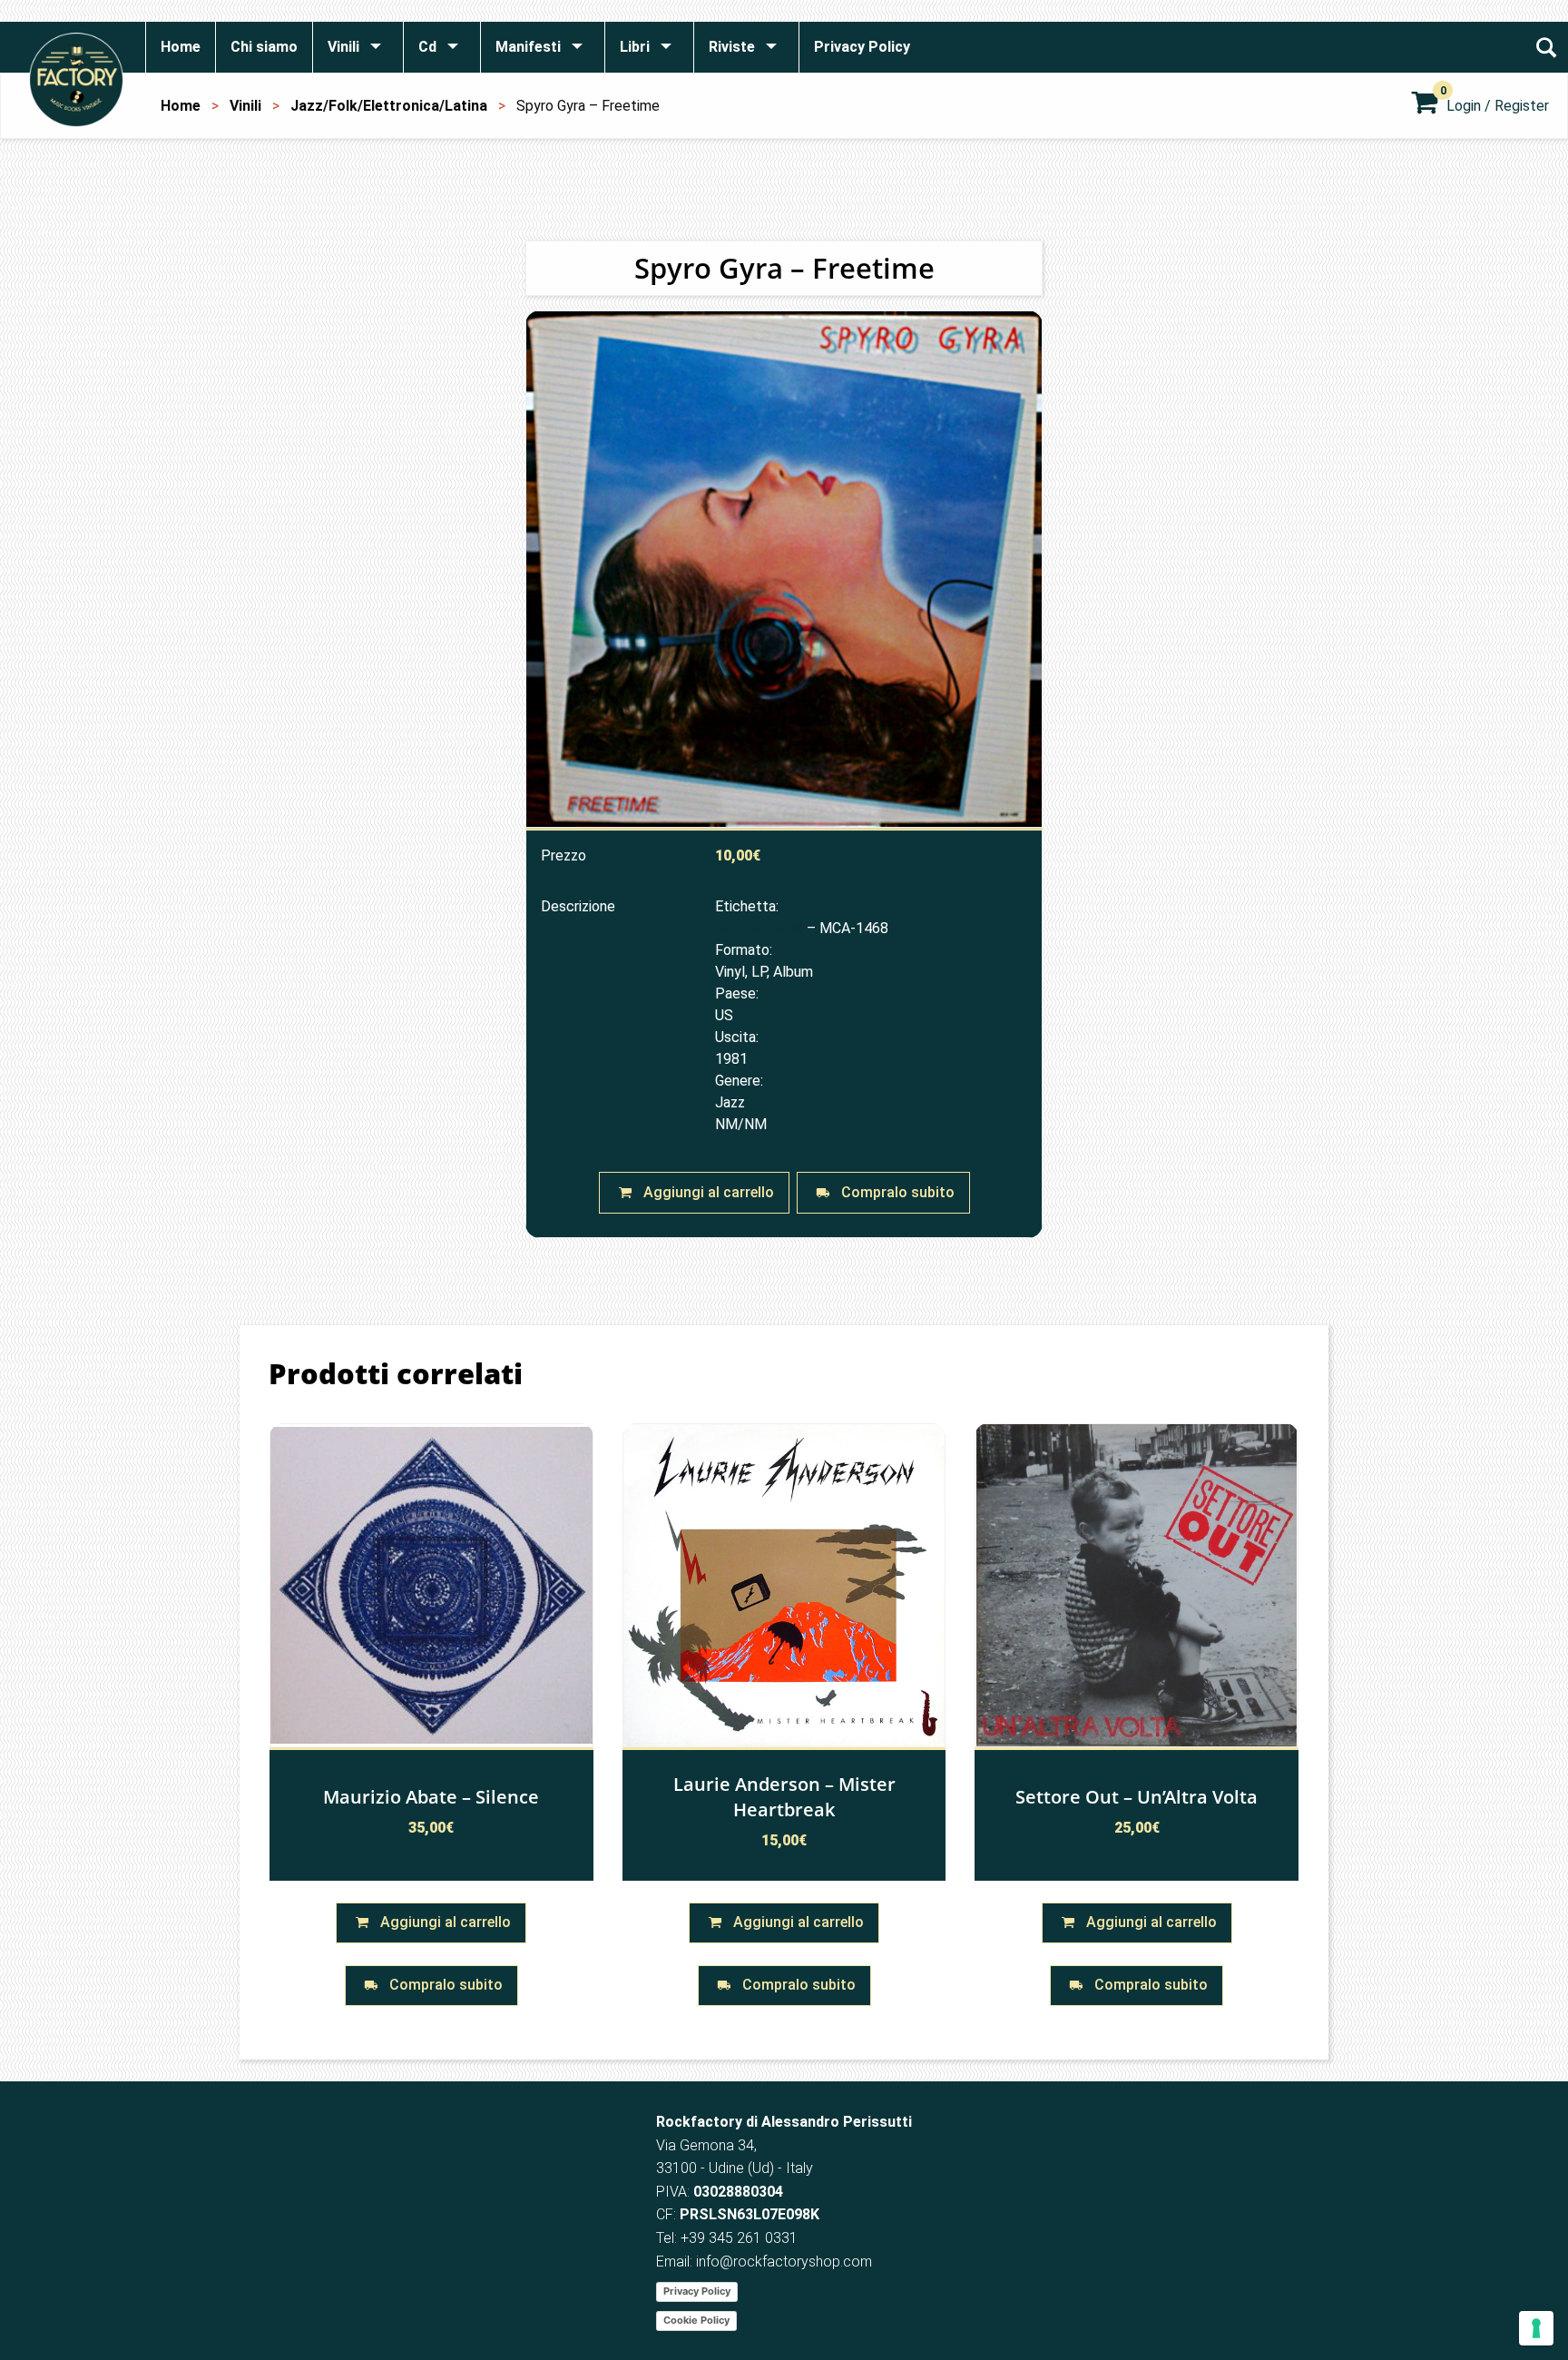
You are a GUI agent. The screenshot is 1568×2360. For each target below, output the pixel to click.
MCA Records (759, 928)
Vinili (245, 106)
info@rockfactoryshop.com (784, 2262)
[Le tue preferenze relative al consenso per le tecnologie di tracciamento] (1536, 2328)
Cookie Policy (696, 2320)
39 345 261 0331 (743, 2238)
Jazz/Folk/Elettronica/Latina (389, 106)
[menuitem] (180, 47)
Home (181, 106)
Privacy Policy (697, 2291)
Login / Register (1498, 106)
